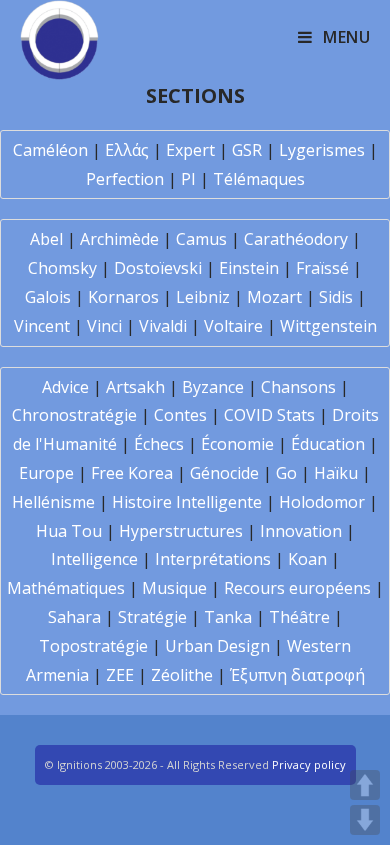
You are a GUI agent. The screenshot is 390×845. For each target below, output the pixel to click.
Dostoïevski (158, 268)
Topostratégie (93, 646)
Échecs (159, 444)
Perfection (125, 179)
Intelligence (94, 559)
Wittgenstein (328, 326)
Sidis (336, 297)
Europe (46, 473)
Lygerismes (322, 150)
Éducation (328, 444)
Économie (237, 444)
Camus (201, 239)
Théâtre (299, 617)
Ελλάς (127, 150)
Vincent (42, 326)
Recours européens (297, 588)
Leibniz (203, 297)
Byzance (213, 387)
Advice (65, 387)
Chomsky (62, 268)
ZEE (120, 675)
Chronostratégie (74, 415)
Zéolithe (182, 675)
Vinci (104, 326)
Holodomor (322, 502)
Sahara (74, 617)
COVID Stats (269, 415)
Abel (46, 239)
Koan (307, 559)
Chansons (298, 387)
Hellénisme (53, 502)
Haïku (336, 473)
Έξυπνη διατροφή (297, 675)
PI (188, 179)
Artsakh (135, 387)
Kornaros (123, 297)
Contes (180, 415)
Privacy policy (309, 764)
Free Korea (132, 473)
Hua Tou (69, 531)
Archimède (119, 239)
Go (286, 473)
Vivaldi (163, 326)
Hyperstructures (181, 531)
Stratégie (152, 617)
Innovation (301, 531)
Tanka (228, 617)
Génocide (224, 473)
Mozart (274, 297)
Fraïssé (322, 268)
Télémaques (259, 179)
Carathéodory (296, 239)
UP (365, 785)
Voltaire (233, 326)
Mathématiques (66, 588)
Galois (48, 297)
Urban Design (217, 646)
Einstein (249, 268)
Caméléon (50, 150)
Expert (190, 150)
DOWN (365, 820)
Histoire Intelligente (187, 502)
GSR (247, 150)
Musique (174, 588)
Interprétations (213, 559)
